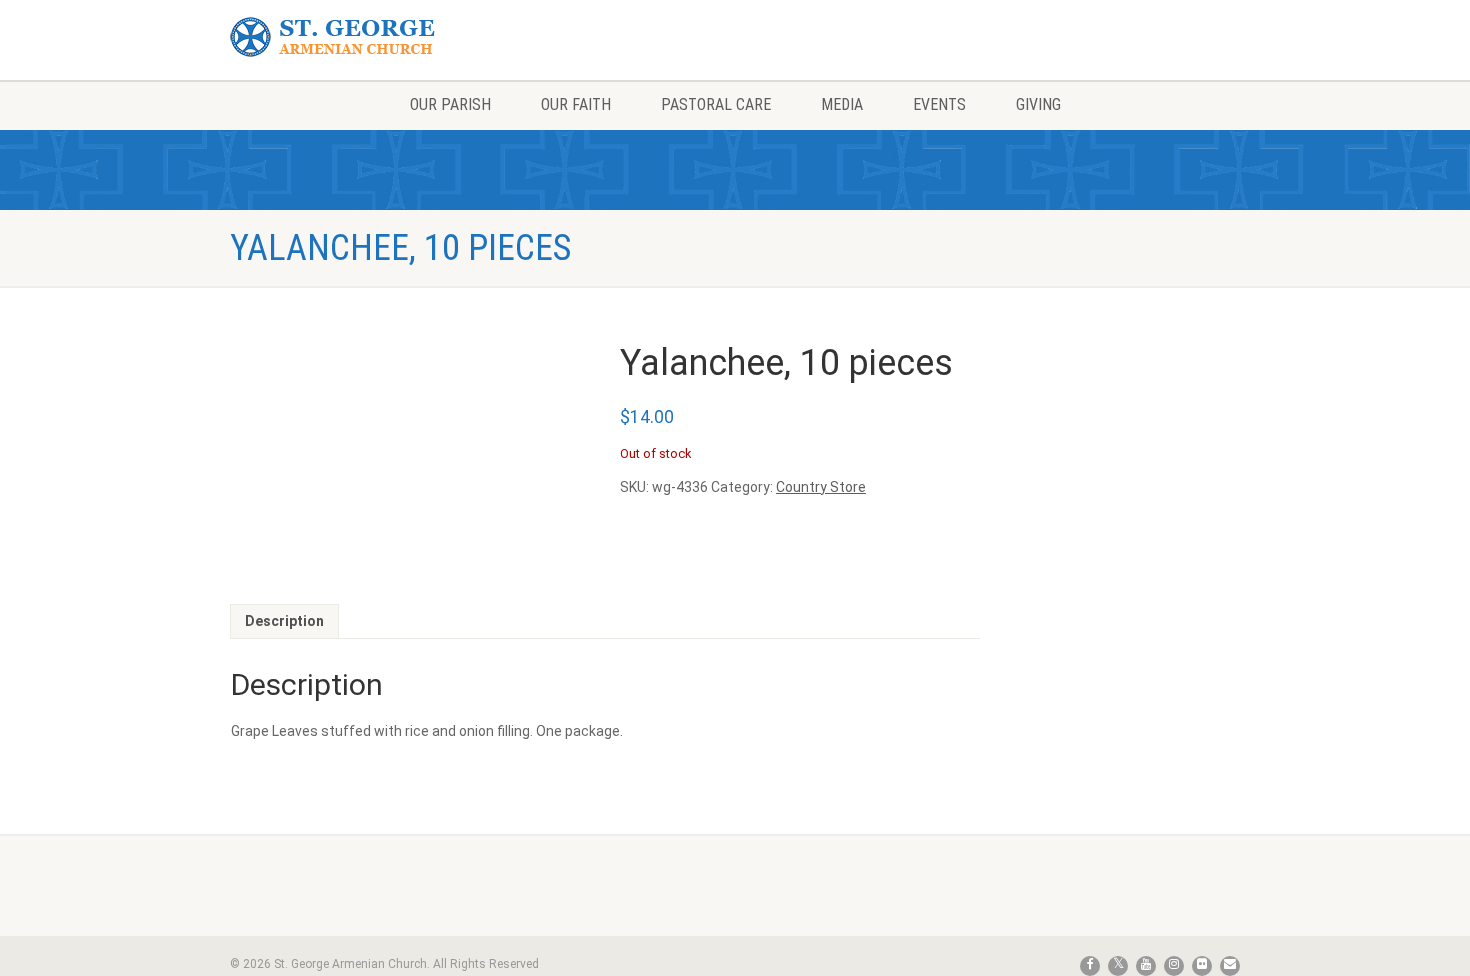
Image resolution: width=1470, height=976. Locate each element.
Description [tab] (284, 621)
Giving (1038, 104)
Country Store (821, 487)
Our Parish (450, 104)
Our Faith (576, 104)
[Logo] (388, 37)
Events (939, 104)
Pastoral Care (716, 104)
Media (842, 104)
